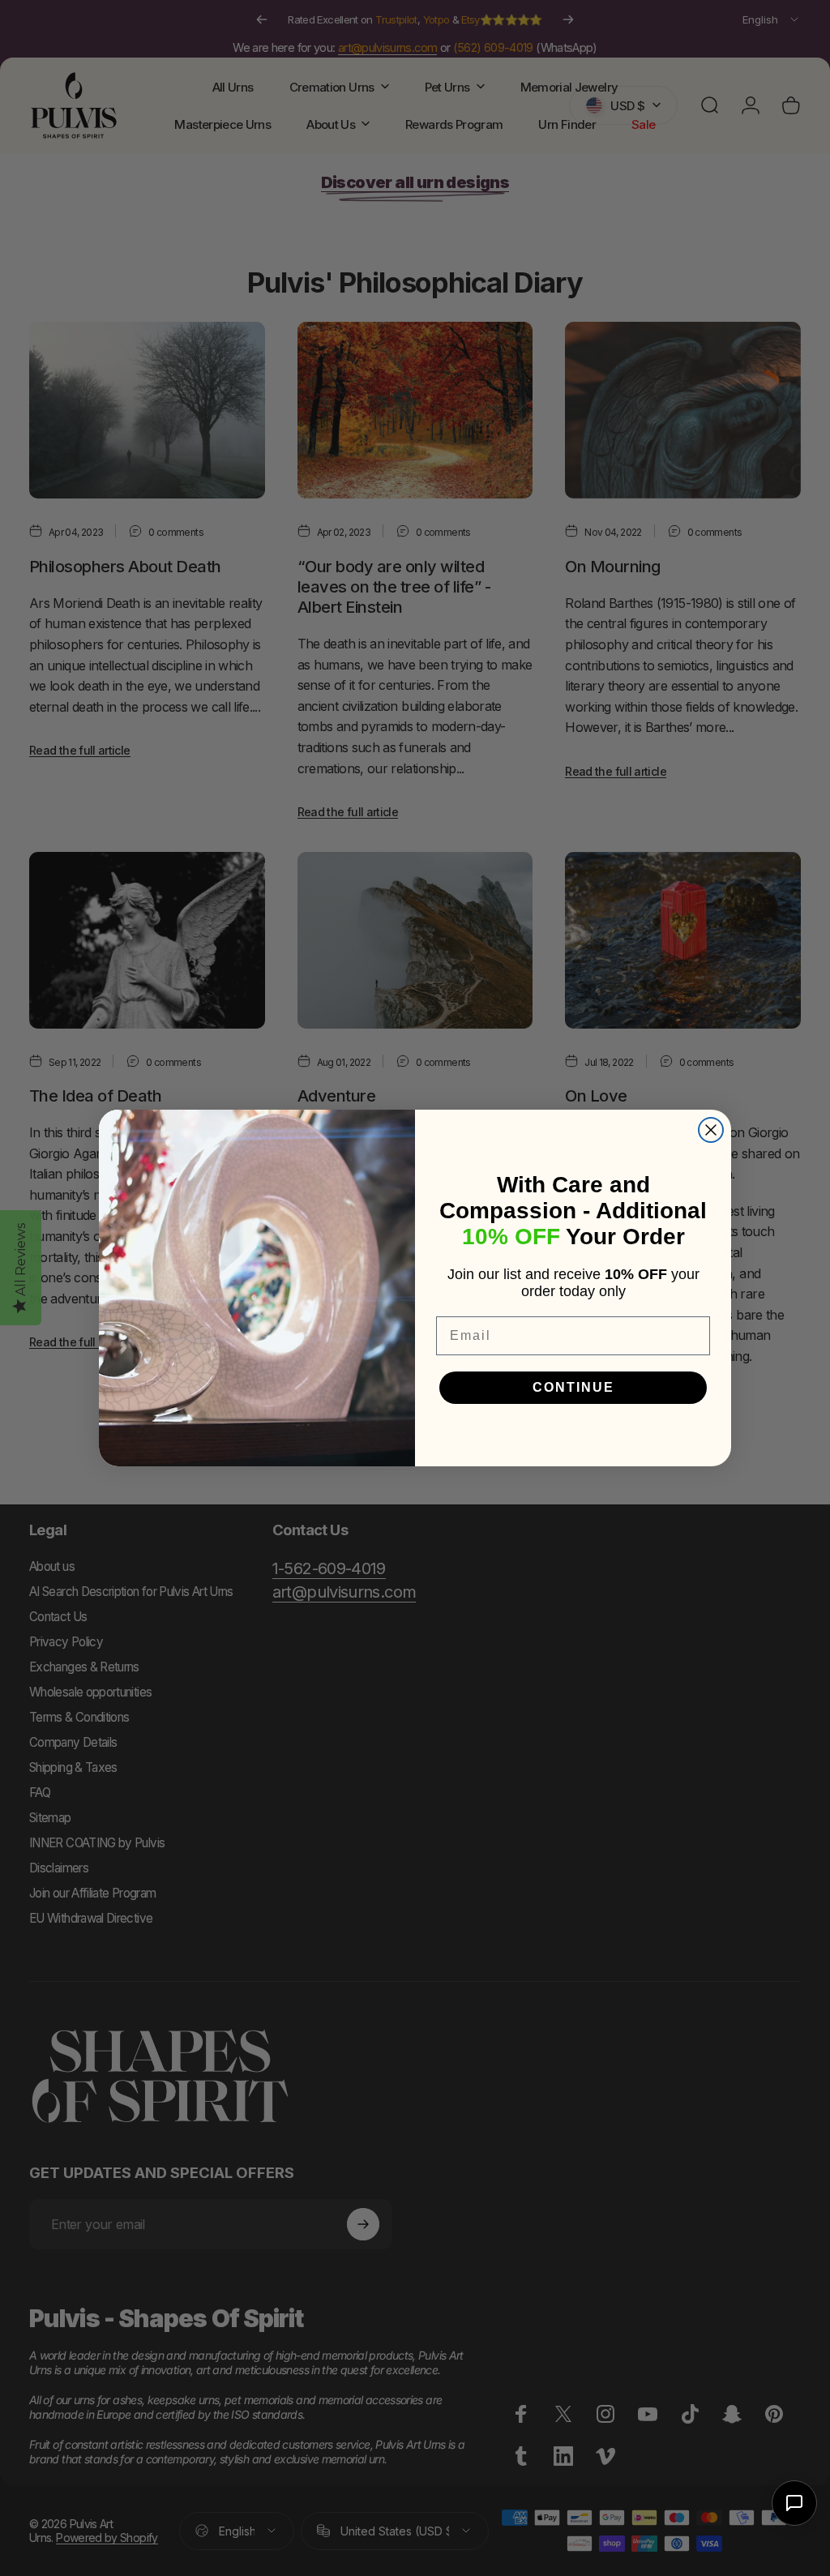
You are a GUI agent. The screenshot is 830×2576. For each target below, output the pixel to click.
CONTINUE (573, 1387)
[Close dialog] (711, 1130)
